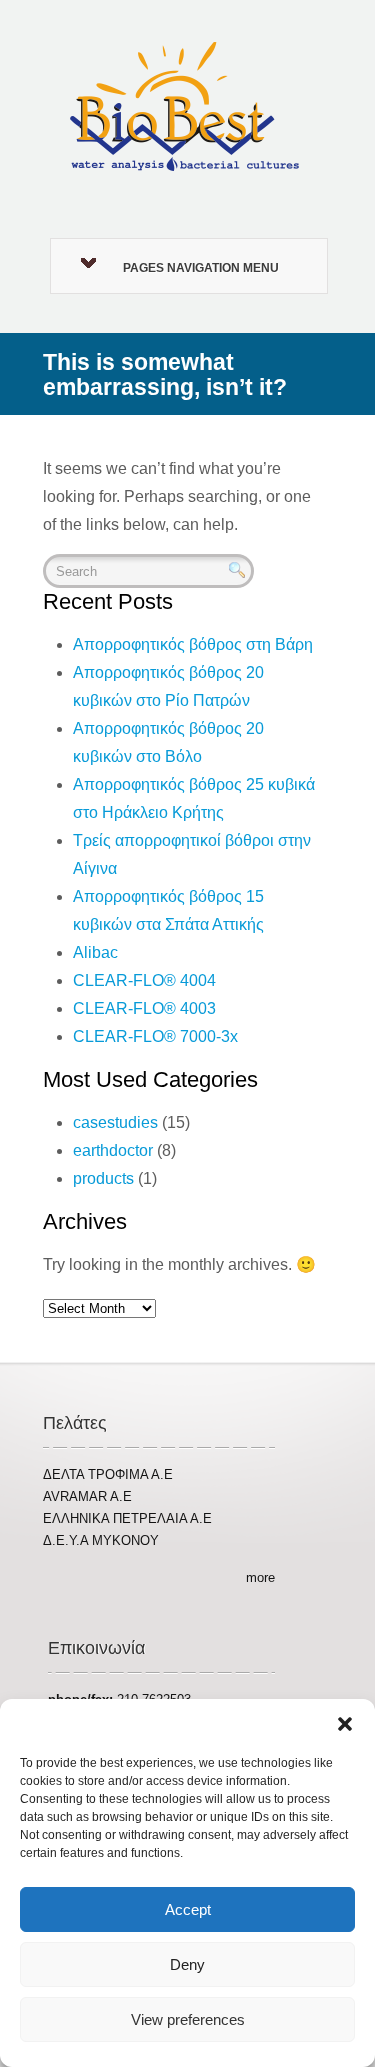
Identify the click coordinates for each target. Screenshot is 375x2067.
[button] (345, 1724)
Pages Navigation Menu (201, 268)
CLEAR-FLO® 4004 (144, 980)
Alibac (95, 952)
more (260, 1577)
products (103, 1178)
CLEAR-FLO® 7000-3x (155, 1036)
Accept (188, 1909)
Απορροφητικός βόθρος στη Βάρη (193, 644)
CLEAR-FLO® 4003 (144, 1008)
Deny (187, 1964)
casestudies (115, 1122)
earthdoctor (113, 1150)
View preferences (188, 2019)
